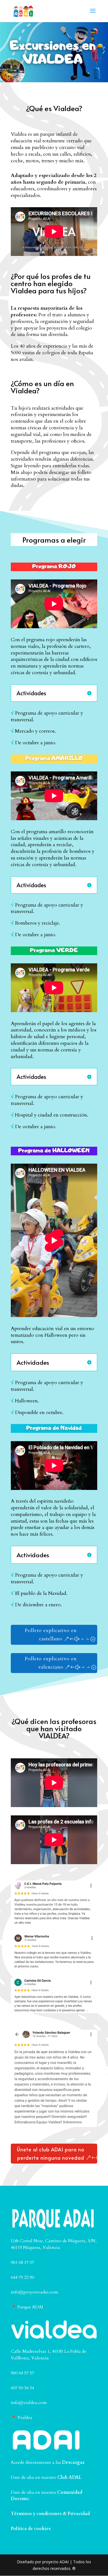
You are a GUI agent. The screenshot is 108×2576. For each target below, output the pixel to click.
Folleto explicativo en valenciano (51, 1663)
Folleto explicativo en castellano (51, 1635)
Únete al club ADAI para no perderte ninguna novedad (51, 2154)
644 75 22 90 (22, 2277)
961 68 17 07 (22, 2262)
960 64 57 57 (22, 2373)
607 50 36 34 (22, 2388)
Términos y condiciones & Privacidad (50, 2514)
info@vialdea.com (29, 2403)
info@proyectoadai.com (34, 2292)
